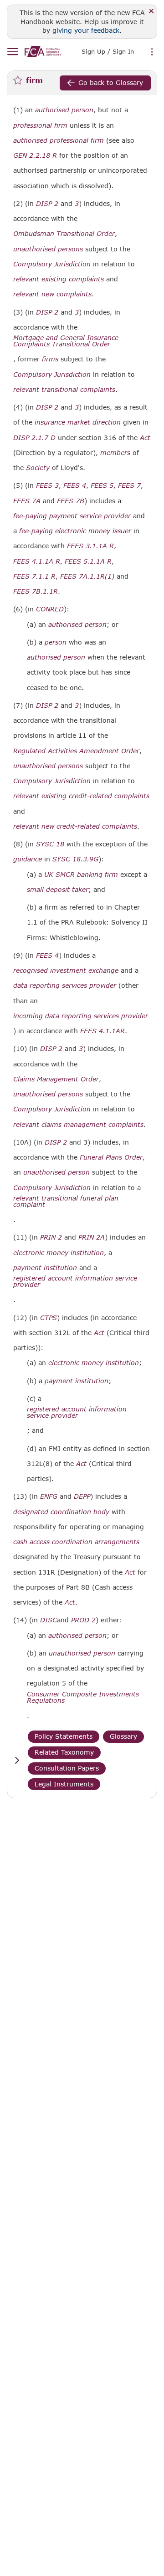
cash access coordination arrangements (76, 1542)
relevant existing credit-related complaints (81, 796)
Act (145, 438)
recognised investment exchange (66, 970)
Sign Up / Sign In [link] (108, 51)
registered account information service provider (75, 1281)
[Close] (151, 12)
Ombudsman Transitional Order (64, 234)
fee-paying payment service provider (72, 516)
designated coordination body (61, 1512)
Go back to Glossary (111, 83)
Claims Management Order (56, 1079)
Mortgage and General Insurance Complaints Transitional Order (66, 341)
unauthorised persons (48, 249)
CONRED (50, 609)
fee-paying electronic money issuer (75, 531)
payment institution (45, 1268)
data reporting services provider (65, 985)
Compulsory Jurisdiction (52, 264)
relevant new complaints (52, 294)
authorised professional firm (59, 140)
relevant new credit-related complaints (75, 826)
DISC (49, 1620)
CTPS (49, 1318)
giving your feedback (86, 30)
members (115, 453)
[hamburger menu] (13, 52)
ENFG (49, 1496)
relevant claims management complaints (78, 1125)
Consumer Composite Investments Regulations (83, 1697)
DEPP (82, 1496)
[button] (17, 1760)
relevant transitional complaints (64, 390)
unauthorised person (56, 1172)
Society (38, 468)
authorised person (64, 110)
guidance (28, 859)
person (56, 642)
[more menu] (152, 52)
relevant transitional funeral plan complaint (66, 1201)
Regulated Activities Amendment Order (76, 751)
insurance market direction (78, 422)
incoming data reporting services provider (81, 1016)
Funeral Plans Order (111, 1157)
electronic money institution (59, 1253)
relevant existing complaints (59, 279)
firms (50, 359)
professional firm (40, 125)
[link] (43, 52)
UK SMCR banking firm (81, 875)
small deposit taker (58, 890)
